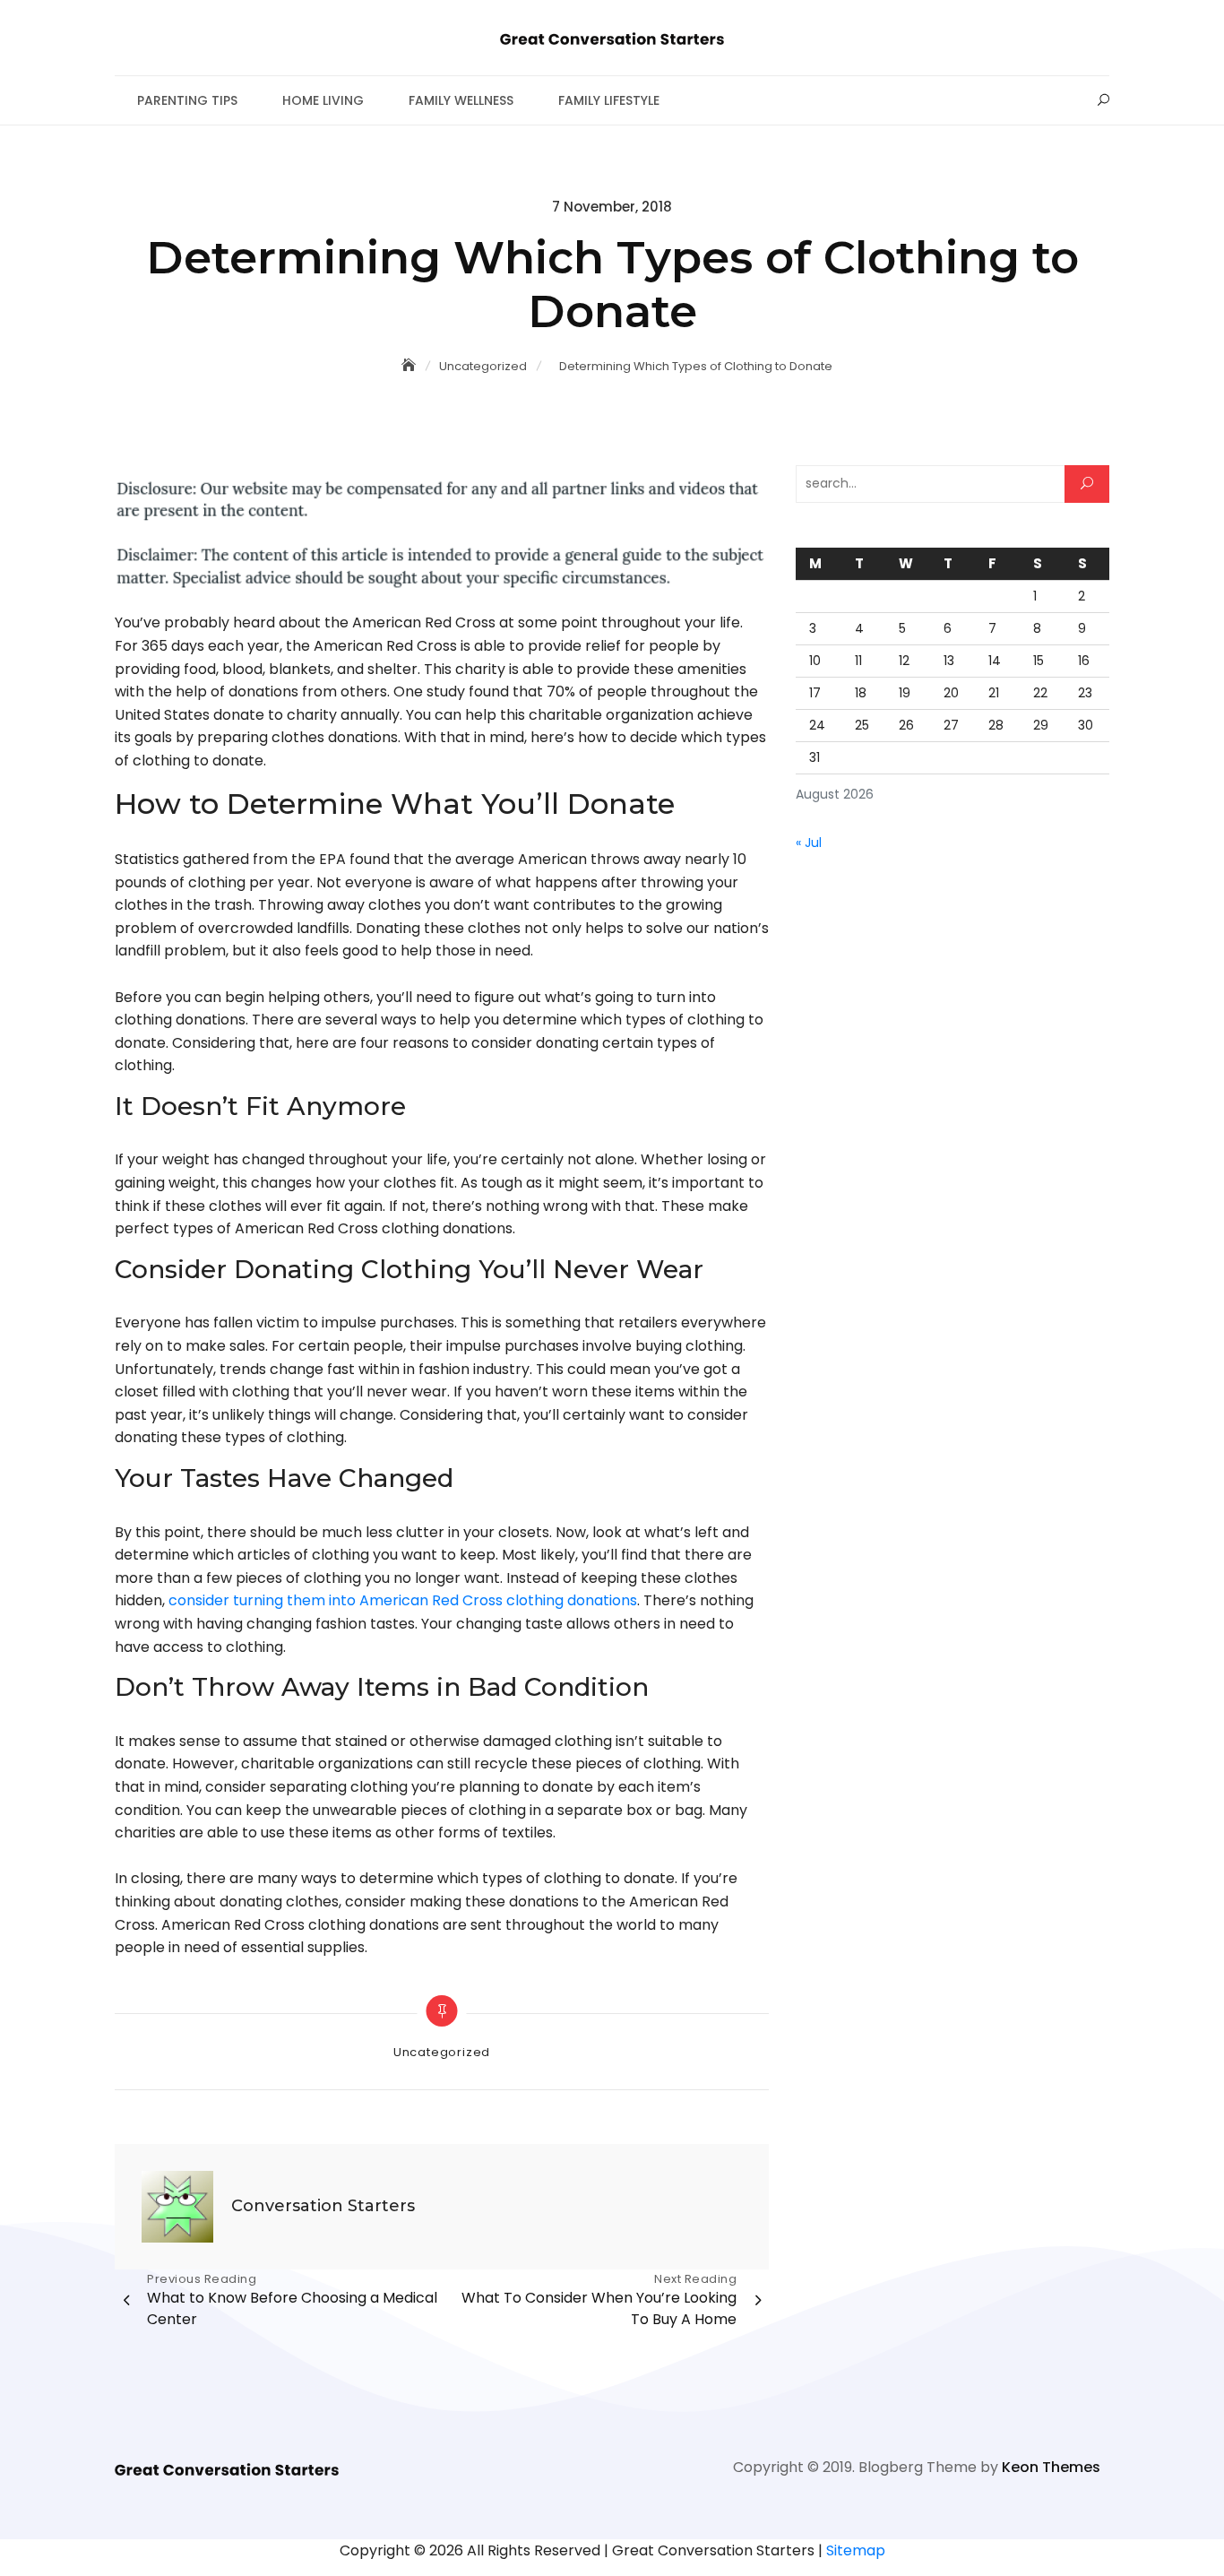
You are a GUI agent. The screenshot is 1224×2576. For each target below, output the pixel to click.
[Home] (410, 366)
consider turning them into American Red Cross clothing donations (403, 1600)
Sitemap (856, 2550)
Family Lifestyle (609, 100)
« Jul (809, 843)
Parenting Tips (187, 100)
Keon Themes (1051, 2467)
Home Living (323, 100)
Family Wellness (461, 100)
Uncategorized (442, 2052)
